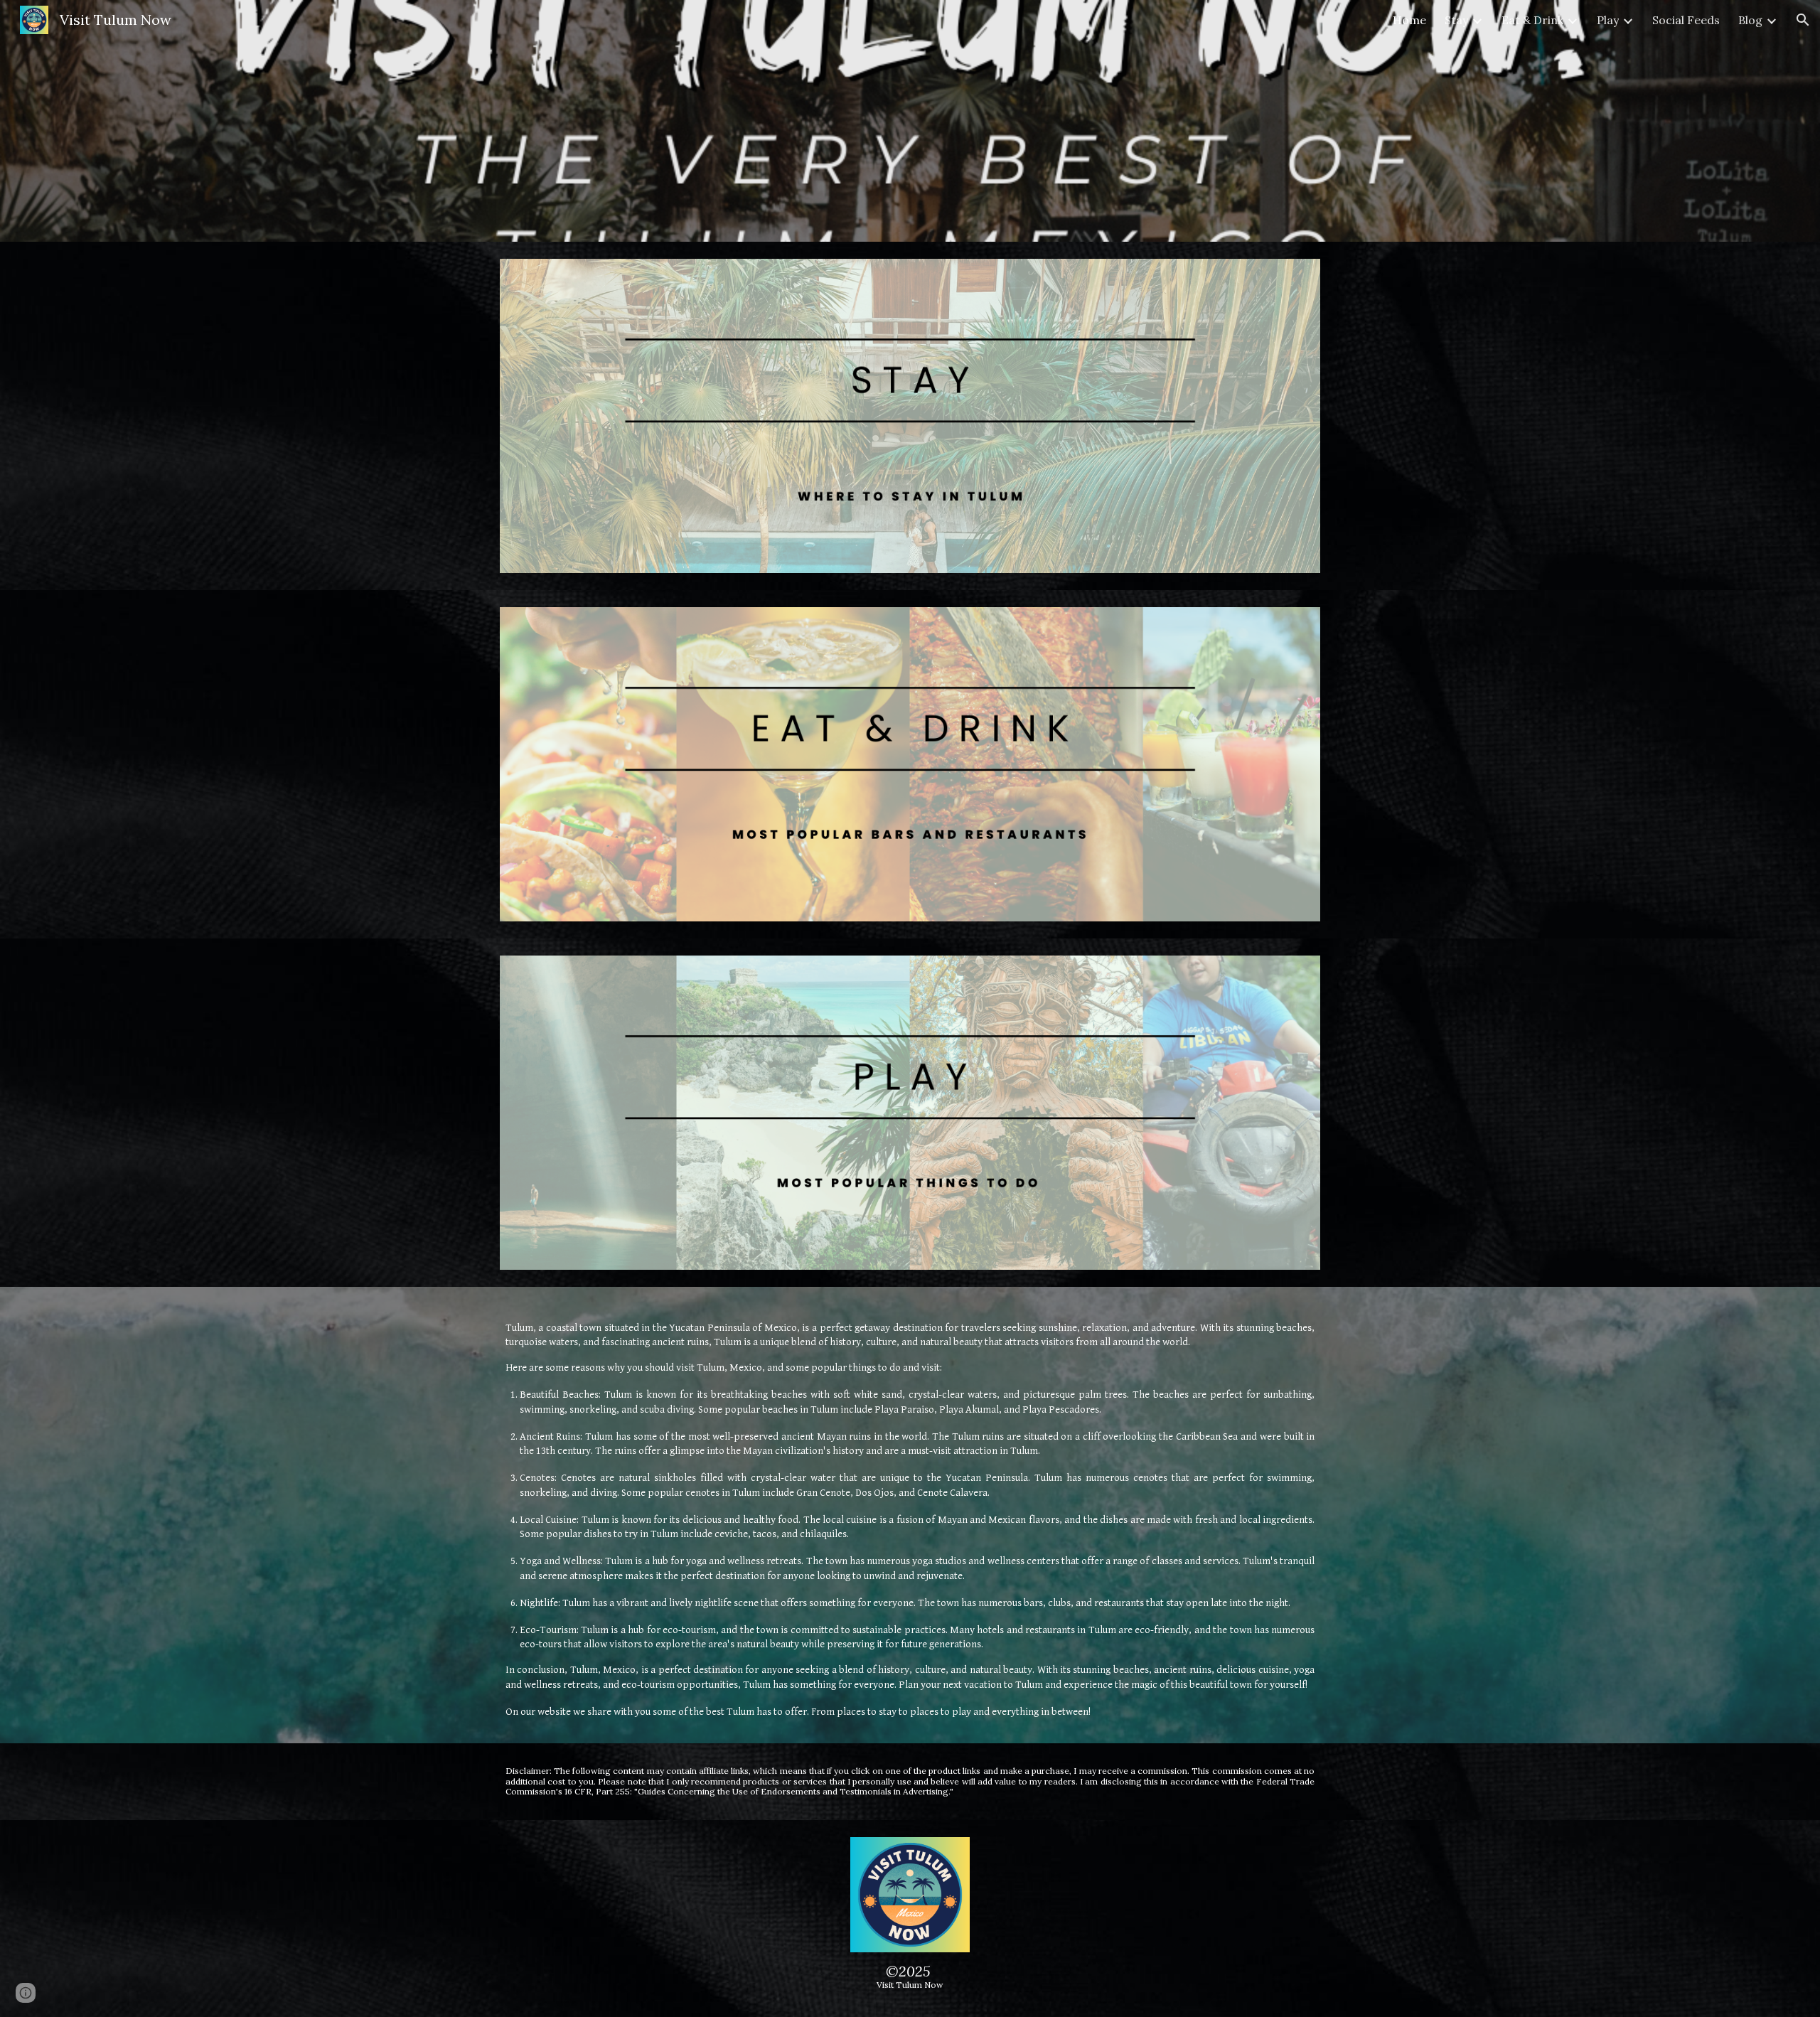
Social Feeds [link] (1686, 20)
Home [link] (1409, 20)
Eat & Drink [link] (1532, 20)
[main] (910, 1515)
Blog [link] (1750, 20)
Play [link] (1608, 20)
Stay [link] (1456, 20)
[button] (1803, 20)
